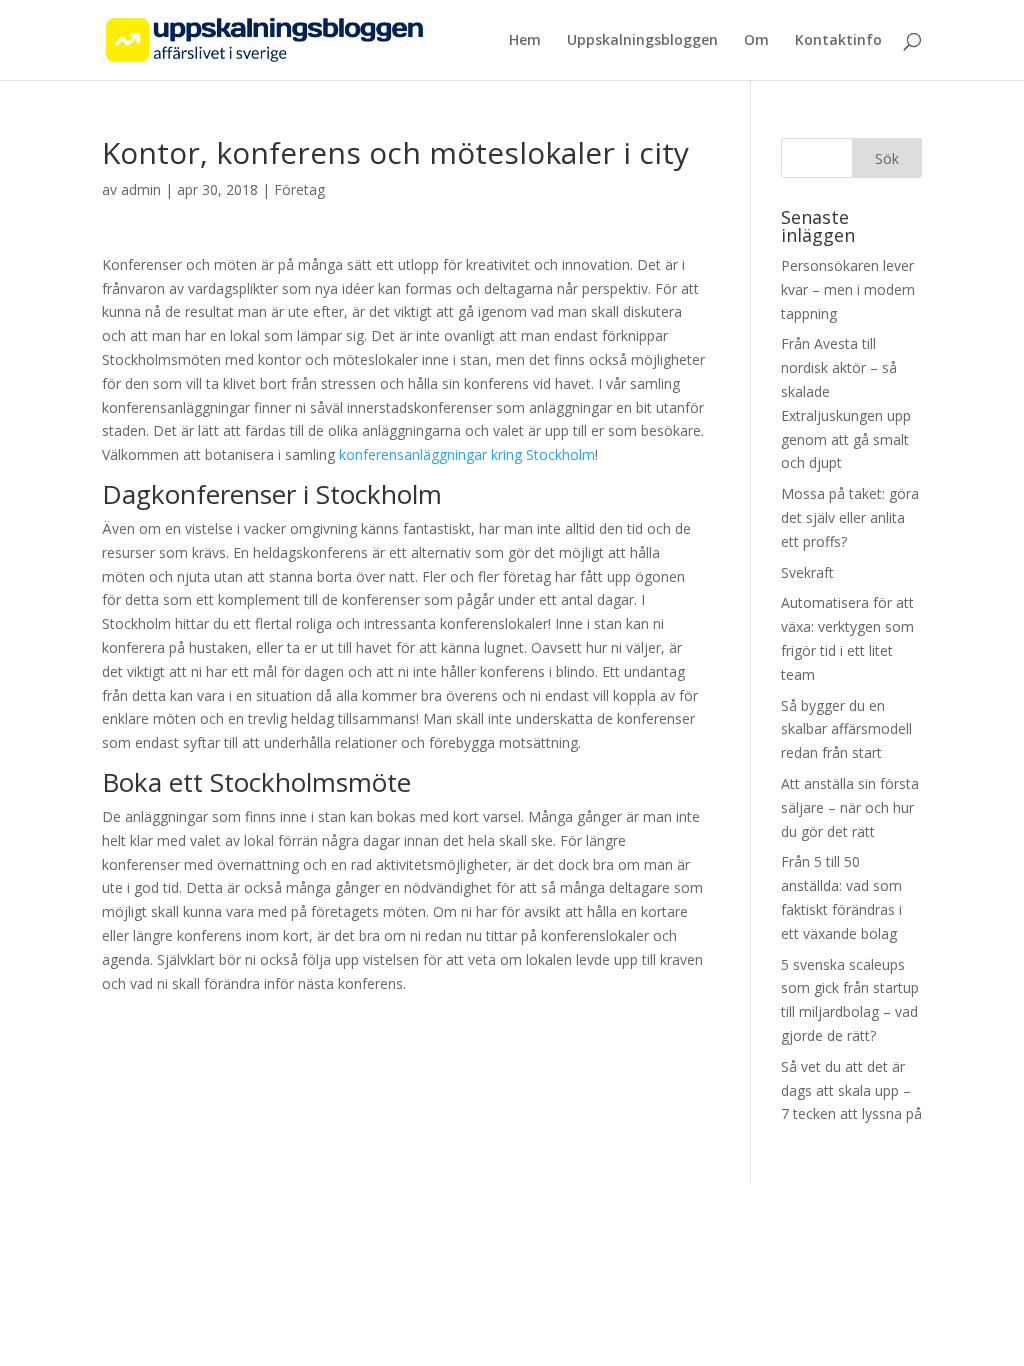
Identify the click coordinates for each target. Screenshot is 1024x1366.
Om (756, 41)
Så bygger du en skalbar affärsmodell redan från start (846, 729)
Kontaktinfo (838, 41)
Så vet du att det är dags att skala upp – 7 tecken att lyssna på (851, 1090)
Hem (525, 41)
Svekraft (807, 572)
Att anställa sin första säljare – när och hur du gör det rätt (850, 807)
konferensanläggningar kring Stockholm (467, 454)
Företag (299, 189)
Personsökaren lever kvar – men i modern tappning (848, 289)
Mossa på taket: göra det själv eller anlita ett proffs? (850, 517)
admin (141, 189)
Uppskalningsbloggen (642, 41)
